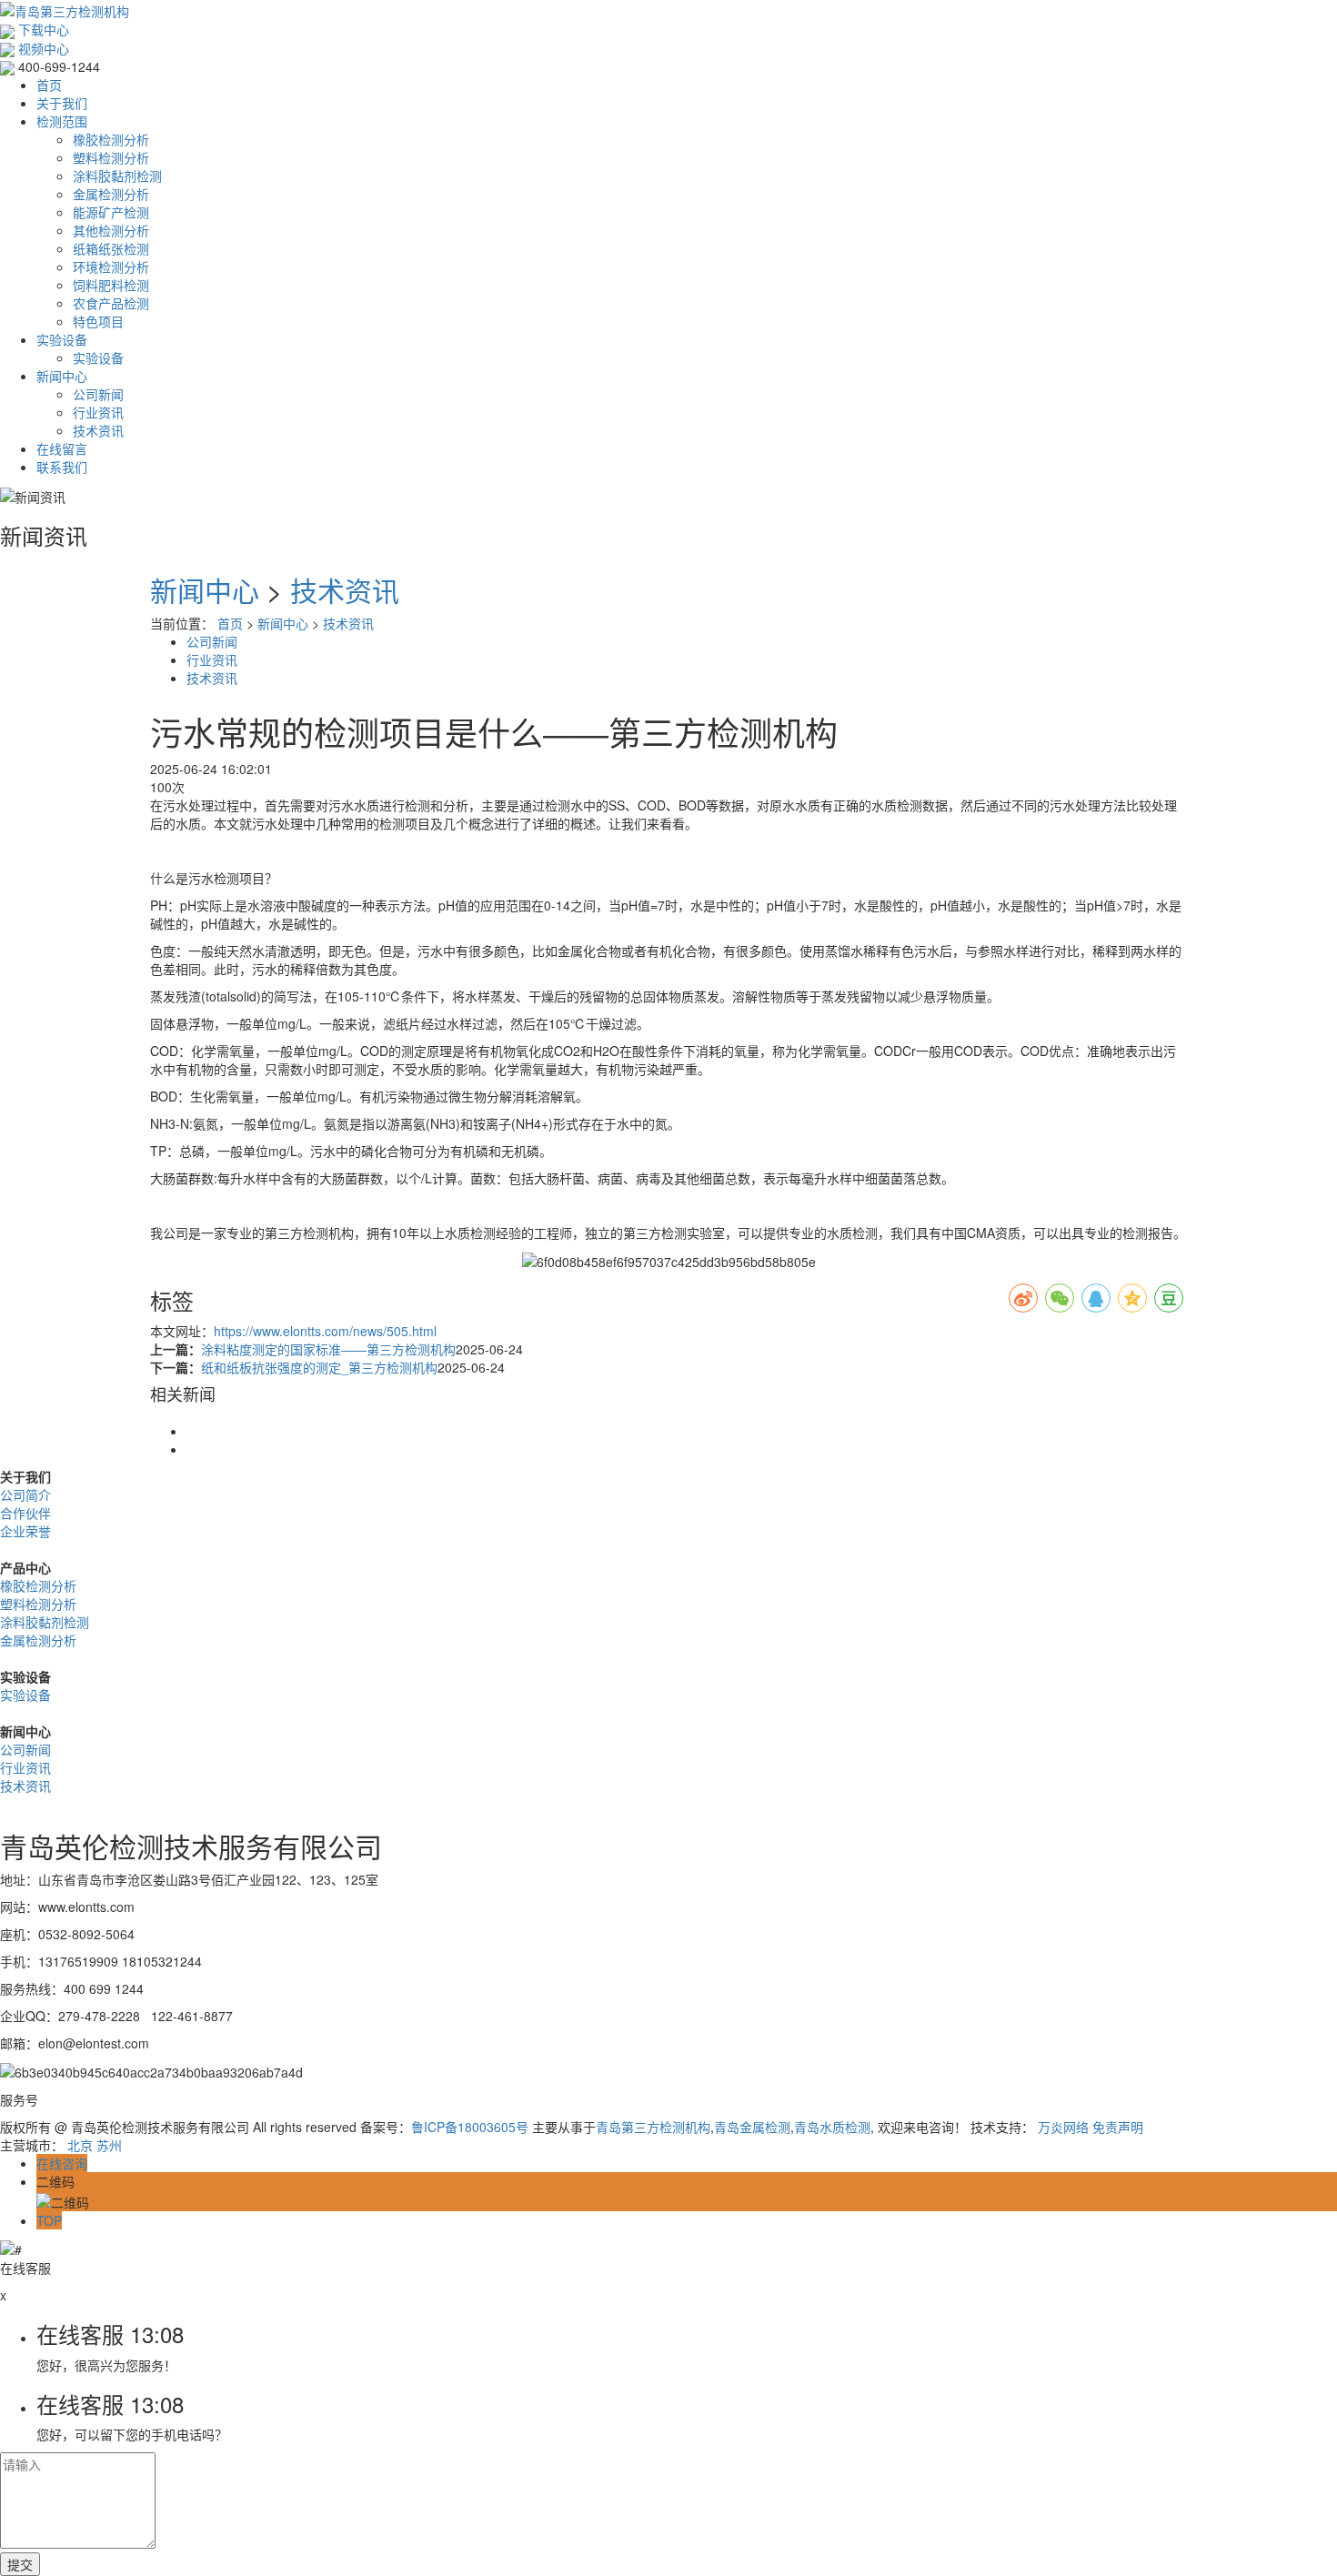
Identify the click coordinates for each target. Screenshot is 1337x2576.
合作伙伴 (25, 1513)
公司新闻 (98, 394)
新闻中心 (62, 376)
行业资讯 (98, 412)
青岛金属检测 (752, 2127)
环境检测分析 (111, 267)
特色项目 (98, 321)
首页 (49, 85)
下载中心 (42, 29)
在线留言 (62, 448)
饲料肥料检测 (111, 285)
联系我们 (62, 467)
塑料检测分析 (111, 157)
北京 (80, 2145)
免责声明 (1118, 2127)
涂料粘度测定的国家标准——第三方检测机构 (328, 1349)
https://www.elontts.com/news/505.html (325, 1331)
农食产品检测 (111, 303)
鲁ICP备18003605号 (470, 2127)
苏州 (109, 2145)
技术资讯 (98, 430)
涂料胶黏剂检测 (117, 176)
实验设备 (62, 339)
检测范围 (62, 121)
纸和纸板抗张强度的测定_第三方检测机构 (319, 1367)
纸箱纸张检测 (111, 248)
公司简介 (25, 1494)
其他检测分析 (111, 230)
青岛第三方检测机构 (653, 2127)
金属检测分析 (111, 194)
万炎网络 (1063, 2127)
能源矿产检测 (111, 212)
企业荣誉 (25, 1531)
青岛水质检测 (832, 2127)
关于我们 (62, 103)
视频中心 (42, 48)
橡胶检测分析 (111, 139)
